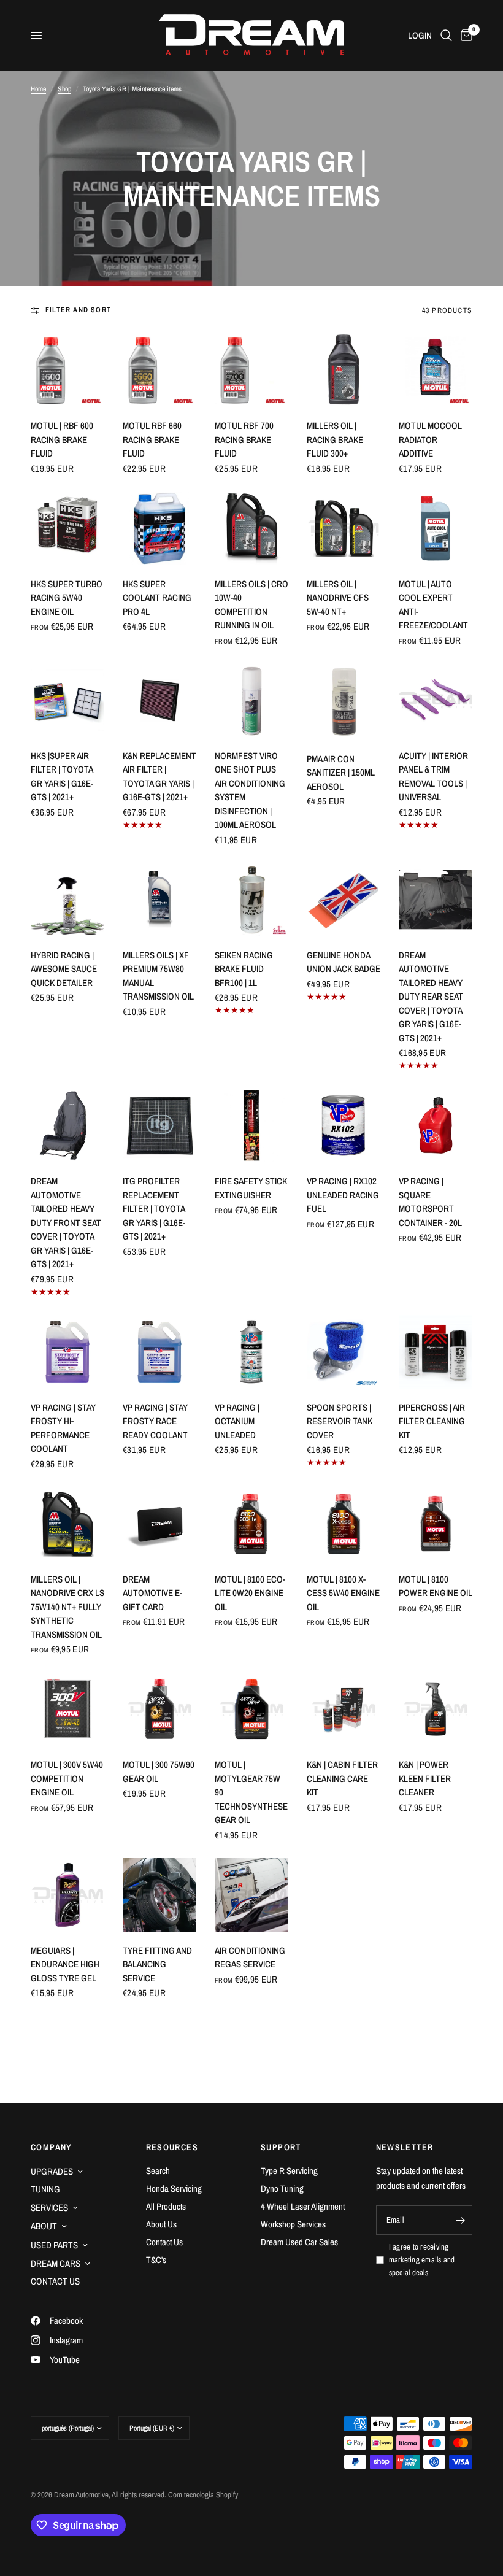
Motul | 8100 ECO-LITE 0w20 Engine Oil (250, 1593)
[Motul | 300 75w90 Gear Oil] (159, 1709)
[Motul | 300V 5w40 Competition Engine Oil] (67, 1709)
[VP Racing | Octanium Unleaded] (251, 1352)
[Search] (446, 35)
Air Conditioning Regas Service (250, 1957)
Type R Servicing (289, 2171)
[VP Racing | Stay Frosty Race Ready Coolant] (159, 1352)
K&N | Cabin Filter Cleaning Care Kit (342, 1778)
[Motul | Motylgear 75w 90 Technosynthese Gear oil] (251, 1709)
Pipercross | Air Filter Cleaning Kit (432, 1421)
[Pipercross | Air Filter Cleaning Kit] (436, 1352)
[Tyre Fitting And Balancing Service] (159, 1895)
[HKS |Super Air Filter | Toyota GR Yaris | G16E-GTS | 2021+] (67, 700)
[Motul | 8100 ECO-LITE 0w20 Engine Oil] (251, 1524)
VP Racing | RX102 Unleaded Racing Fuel (343, 1195)
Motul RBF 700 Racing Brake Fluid (244, 439)
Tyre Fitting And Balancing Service (157, 1964)
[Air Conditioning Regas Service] (251, 1895)
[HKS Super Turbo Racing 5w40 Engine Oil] (67, 528)
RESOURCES (172, 2147)
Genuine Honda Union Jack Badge (344, 962)
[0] (464, 35)
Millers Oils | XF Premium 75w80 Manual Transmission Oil (158, 976)
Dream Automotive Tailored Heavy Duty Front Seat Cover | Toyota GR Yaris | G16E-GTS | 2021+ (66, 1222)
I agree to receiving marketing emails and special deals (422, 2260)
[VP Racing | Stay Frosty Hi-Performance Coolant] (67, 1352)
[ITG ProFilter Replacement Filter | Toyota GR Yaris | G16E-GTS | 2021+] (159, 1125)
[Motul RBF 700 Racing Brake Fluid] (251, 370)
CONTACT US (55, 2281)
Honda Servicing (174, 2188)
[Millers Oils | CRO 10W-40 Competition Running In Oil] (251, 528)
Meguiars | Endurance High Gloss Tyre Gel (65, 1964)
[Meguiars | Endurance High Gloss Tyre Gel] (67, 1895)
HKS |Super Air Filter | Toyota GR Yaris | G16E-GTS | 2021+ (62, 777)
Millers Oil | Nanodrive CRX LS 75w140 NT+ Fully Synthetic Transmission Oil (67, 1607)
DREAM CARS (56, 2263)
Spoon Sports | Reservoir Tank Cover (340, 1421)
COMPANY (52, 2147)
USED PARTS (54, 2245)
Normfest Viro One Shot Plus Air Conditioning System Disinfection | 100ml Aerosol (250, 790)
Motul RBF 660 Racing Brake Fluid (152, 439)
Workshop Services (293, 2224)
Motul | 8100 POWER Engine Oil (436, 1586)
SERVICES (49, 2208)
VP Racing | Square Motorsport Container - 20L (430, 1202)
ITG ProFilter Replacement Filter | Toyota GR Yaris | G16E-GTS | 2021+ (154, 1209)
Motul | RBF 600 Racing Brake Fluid (62, 439)
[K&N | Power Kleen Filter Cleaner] (436, 1709)
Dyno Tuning (282, 2188)
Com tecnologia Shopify (203, 2495)
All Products (166, 2206)
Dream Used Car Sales (299, 2242)
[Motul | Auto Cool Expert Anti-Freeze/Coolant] (436, 528)
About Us (161, 2224)
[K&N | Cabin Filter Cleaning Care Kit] (344, 1709)
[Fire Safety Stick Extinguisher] (251, 1125)
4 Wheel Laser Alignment (303, 2206)
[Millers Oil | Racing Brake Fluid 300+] (344, 370)
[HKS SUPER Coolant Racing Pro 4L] (159, 528)
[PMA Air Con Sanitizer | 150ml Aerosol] (344, 702)
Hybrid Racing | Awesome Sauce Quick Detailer (64, 969)
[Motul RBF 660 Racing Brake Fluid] (159, 370)
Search (158, 2171)
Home (38, 89)
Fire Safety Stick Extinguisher (251, 1188)
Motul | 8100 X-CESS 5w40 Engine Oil (343, 1593)
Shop (64, 89)
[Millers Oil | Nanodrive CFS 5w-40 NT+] (344, 528)
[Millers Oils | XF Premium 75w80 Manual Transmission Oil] (159, 900)
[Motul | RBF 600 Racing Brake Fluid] (67, 370)
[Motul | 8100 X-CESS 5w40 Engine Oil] (344, 1524)
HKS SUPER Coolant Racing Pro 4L (157, 598)
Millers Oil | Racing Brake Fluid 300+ (335, 439)
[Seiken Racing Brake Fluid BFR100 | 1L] (251, 900)
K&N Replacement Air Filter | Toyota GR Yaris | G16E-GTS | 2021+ (159, 777)
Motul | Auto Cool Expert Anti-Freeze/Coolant (433, 605)
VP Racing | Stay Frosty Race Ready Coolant (155, 1421)
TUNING (45, 2189)
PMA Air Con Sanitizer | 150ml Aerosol (341, 773)
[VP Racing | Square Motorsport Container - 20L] (436, 1125)
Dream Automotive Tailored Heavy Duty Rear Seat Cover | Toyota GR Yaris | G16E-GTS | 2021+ (431, 997)
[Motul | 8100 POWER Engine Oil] (436, 1524)
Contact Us (164, 2242)
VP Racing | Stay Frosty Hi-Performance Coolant (63, 1428)
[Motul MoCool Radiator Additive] (436, 370)
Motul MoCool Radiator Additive (430, 439)
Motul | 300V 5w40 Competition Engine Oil (67, 1778)
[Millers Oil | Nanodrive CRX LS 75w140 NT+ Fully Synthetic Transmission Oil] (67, 1524)
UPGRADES (52, 2171)
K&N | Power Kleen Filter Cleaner (425, 1778)
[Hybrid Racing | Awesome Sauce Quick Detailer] (67, 900)
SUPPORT (281, 2147)
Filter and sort (78, 310)
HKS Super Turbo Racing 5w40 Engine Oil (67, 598)
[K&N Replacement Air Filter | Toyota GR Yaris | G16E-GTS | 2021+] (159, 700)
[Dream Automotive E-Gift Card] (159, 1524)
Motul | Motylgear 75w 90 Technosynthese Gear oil (251, 1792)
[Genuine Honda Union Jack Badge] (344, 900)
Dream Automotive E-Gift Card (152, 1593)
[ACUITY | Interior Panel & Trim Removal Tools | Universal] (436, 700)
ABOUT (44, 2226)
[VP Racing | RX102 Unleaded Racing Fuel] (344, 1125)
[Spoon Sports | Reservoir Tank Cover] (344, 1352)
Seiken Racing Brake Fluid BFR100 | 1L (244, 969)
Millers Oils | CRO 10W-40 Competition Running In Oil (251, 605)
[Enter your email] (460, 2220)
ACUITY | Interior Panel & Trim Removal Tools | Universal (433, 777)
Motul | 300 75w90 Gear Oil (159, 1772)
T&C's (156, 2260)
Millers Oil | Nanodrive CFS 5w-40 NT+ (338, 598)
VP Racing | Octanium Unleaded (237, 1421)
